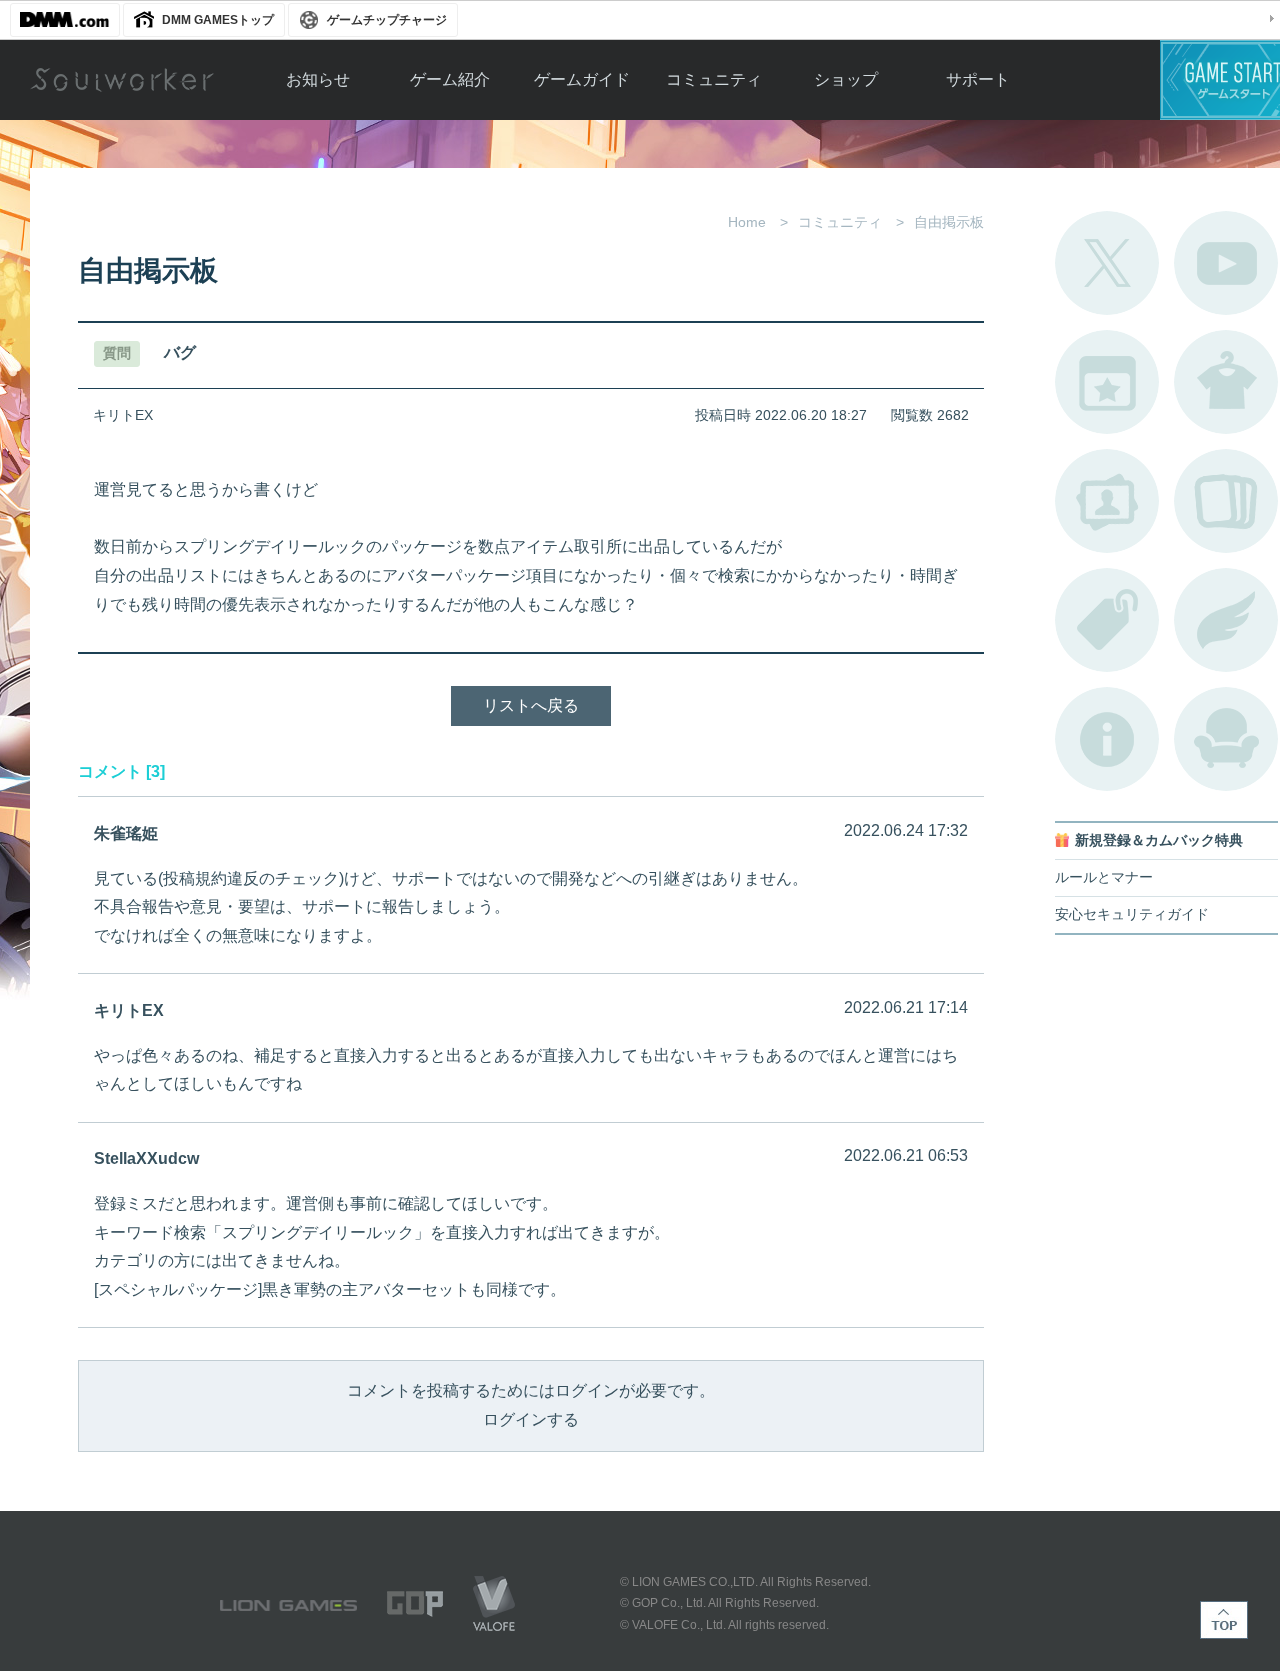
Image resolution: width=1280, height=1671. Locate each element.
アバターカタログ (1226, 382)
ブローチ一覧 (1226, 620)
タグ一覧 (1107, 620)
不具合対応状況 (1107, 739)
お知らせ (318, 79)
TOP (1224, 1620)
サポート (978, 79)
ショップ (846, 79)
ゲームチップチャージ (387, 20)
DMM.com (65, 20)
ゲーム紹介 (450, 79)
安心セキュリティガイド (1132, 914)
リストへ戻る (531, 705)
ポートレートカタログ (1107, 501)
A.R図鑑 (1226, 501)
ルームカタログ (1226, 739)
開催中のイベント (1107, 382)
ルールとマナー (1104, 877)
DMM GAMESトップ (218, 20)
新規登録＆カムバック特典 (1159, 840)
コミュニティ (714, 79)
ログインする (531, 1419)
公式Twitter (1107, 263)
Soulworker (122, 80)
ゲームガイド (582, 79)
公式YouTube (1226, 263)
